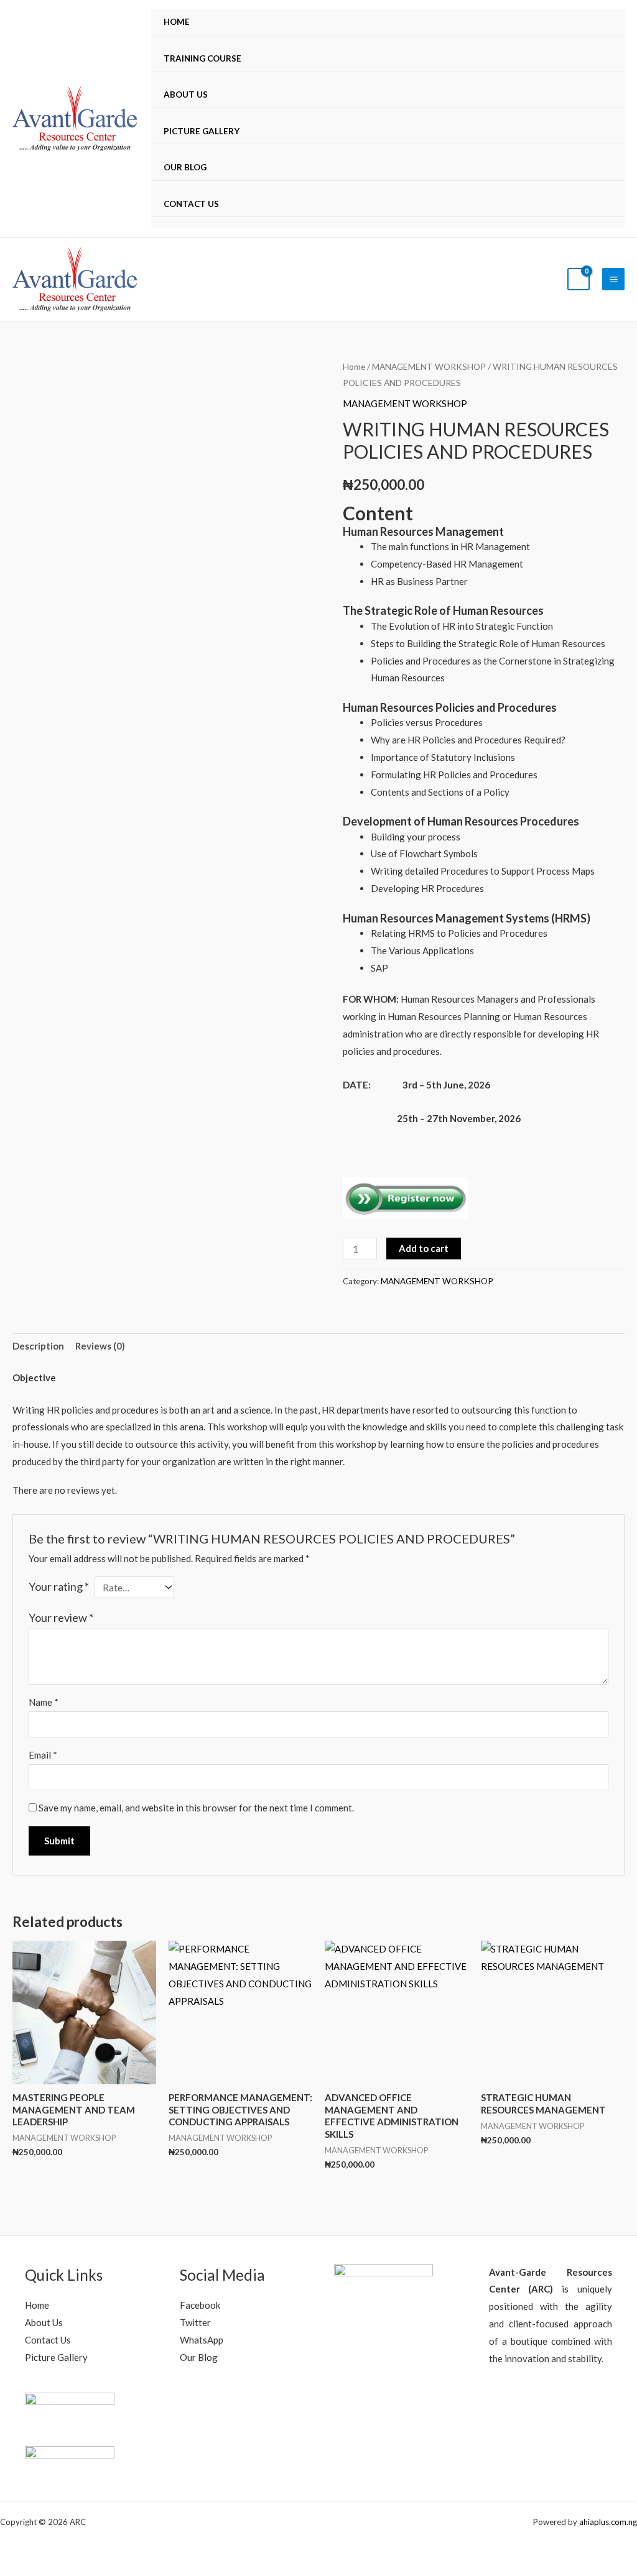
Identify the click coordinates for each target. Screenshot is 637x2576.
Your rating (59, 1586)
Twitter (195, 2322)
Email (43, 1755)
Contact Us (191, 204)
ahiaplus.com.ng (608, 2522)
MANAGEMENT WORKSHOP (429, 366)
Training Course (202, 58)
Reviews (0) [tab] (100, 1346)
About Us (186, 94)
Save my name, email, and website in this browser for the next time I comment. (196, 1808)
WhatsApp (202, 2340)
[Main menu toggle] (613, 279)
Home (177, 22)
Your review (61, 1617)
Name (44, 1702)
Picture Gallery (202, 131)
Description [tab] (38, 1346)
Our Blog (185, 167)
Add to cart (424, 1248)
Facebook (200, 2305)
